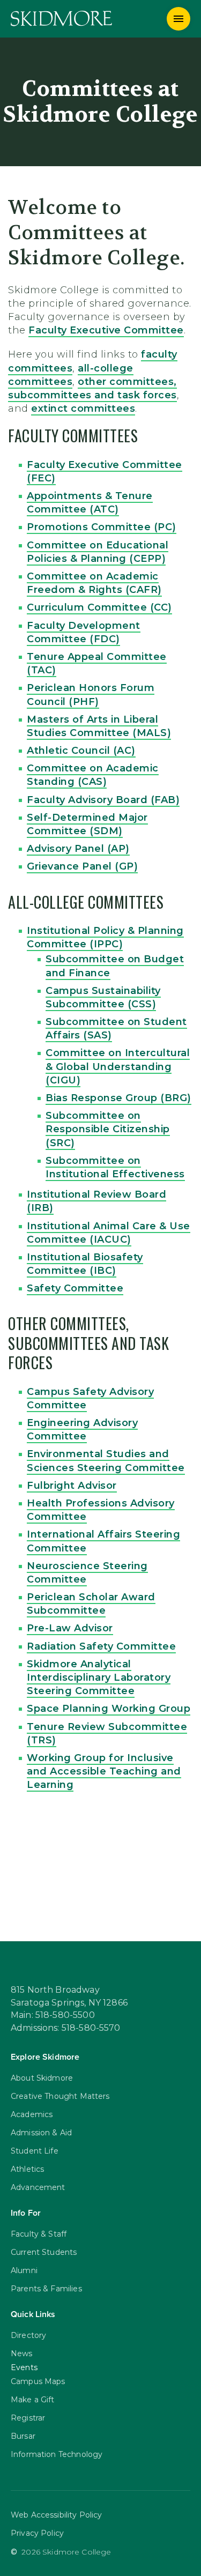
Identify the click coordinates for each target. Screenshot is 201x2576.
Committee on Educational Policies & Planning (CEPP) (98, 552)
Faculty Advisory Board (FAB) (103, 800)
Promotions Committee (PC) (102, 527)
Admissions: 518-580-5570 (66, 2028)
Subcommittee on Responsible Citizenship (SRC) (108, 1129)
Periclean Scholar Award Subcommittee (91, 1604)
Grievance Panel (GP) (82, 866)
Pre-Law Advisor (70, 1628)
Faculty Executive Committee (106, 330)
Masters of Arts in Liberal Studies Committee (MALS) (99, 726)
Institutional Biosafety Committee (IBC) (85, 1264)
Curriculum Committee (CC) (99, 607)
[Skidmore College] (61, 18)
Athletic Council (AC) (81, 751)
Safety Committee (75, 1288)
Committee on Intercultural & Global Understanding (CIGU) (118, 1066)
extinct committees (83, 409)
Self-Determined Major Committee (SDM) (87, 824)
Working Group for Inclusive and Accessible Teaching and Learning (104, 1771)
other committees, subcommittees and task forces (92, 388)
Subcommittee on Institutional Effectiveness (115, 1167)
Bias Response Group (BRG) (118, 1098)
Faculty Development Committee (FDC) (84, 632)
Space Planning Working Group (109, 1709)
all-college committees (71, 375)
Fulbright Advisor (72, 1486)
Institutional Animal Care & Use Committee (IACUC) (109, 1233)
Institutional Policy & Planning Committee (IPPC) (105, 937)
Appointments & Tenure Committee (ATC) (90, 503)
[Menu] (178, 19)
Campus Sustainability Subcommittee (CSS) (103, 997)
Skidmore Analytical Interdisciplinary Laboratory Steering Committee (99, 1677)
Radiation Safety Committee (101, 1646)
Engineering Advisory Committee (82, 1430)
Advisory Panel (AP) (78, 849)
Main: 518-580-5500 (53, 2015)
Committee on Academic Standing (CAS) (93, 775)
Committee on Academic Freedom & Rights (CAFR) (94, 583)
